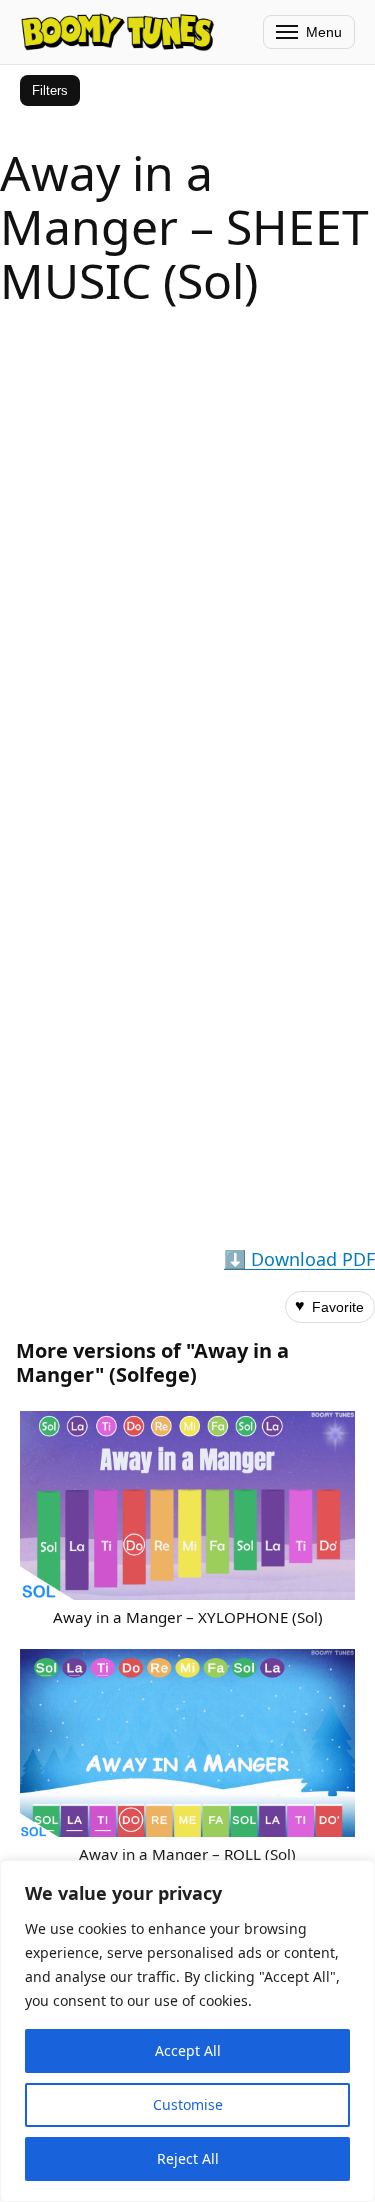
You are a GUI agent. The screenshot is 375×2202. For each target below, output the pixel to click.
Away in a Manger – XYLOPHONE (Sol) (188, 1617)
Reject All (188, 2158)
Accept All (188, 2050)
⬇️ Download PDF (299, 1259)
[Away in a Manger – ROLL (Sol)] (187, 1743)
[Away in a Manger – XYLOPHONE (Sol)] (187, 1505)
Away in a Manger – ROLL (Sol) (187, 1854)
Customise (188, 2104)
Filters (50, 90)
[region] (187, 2031)
